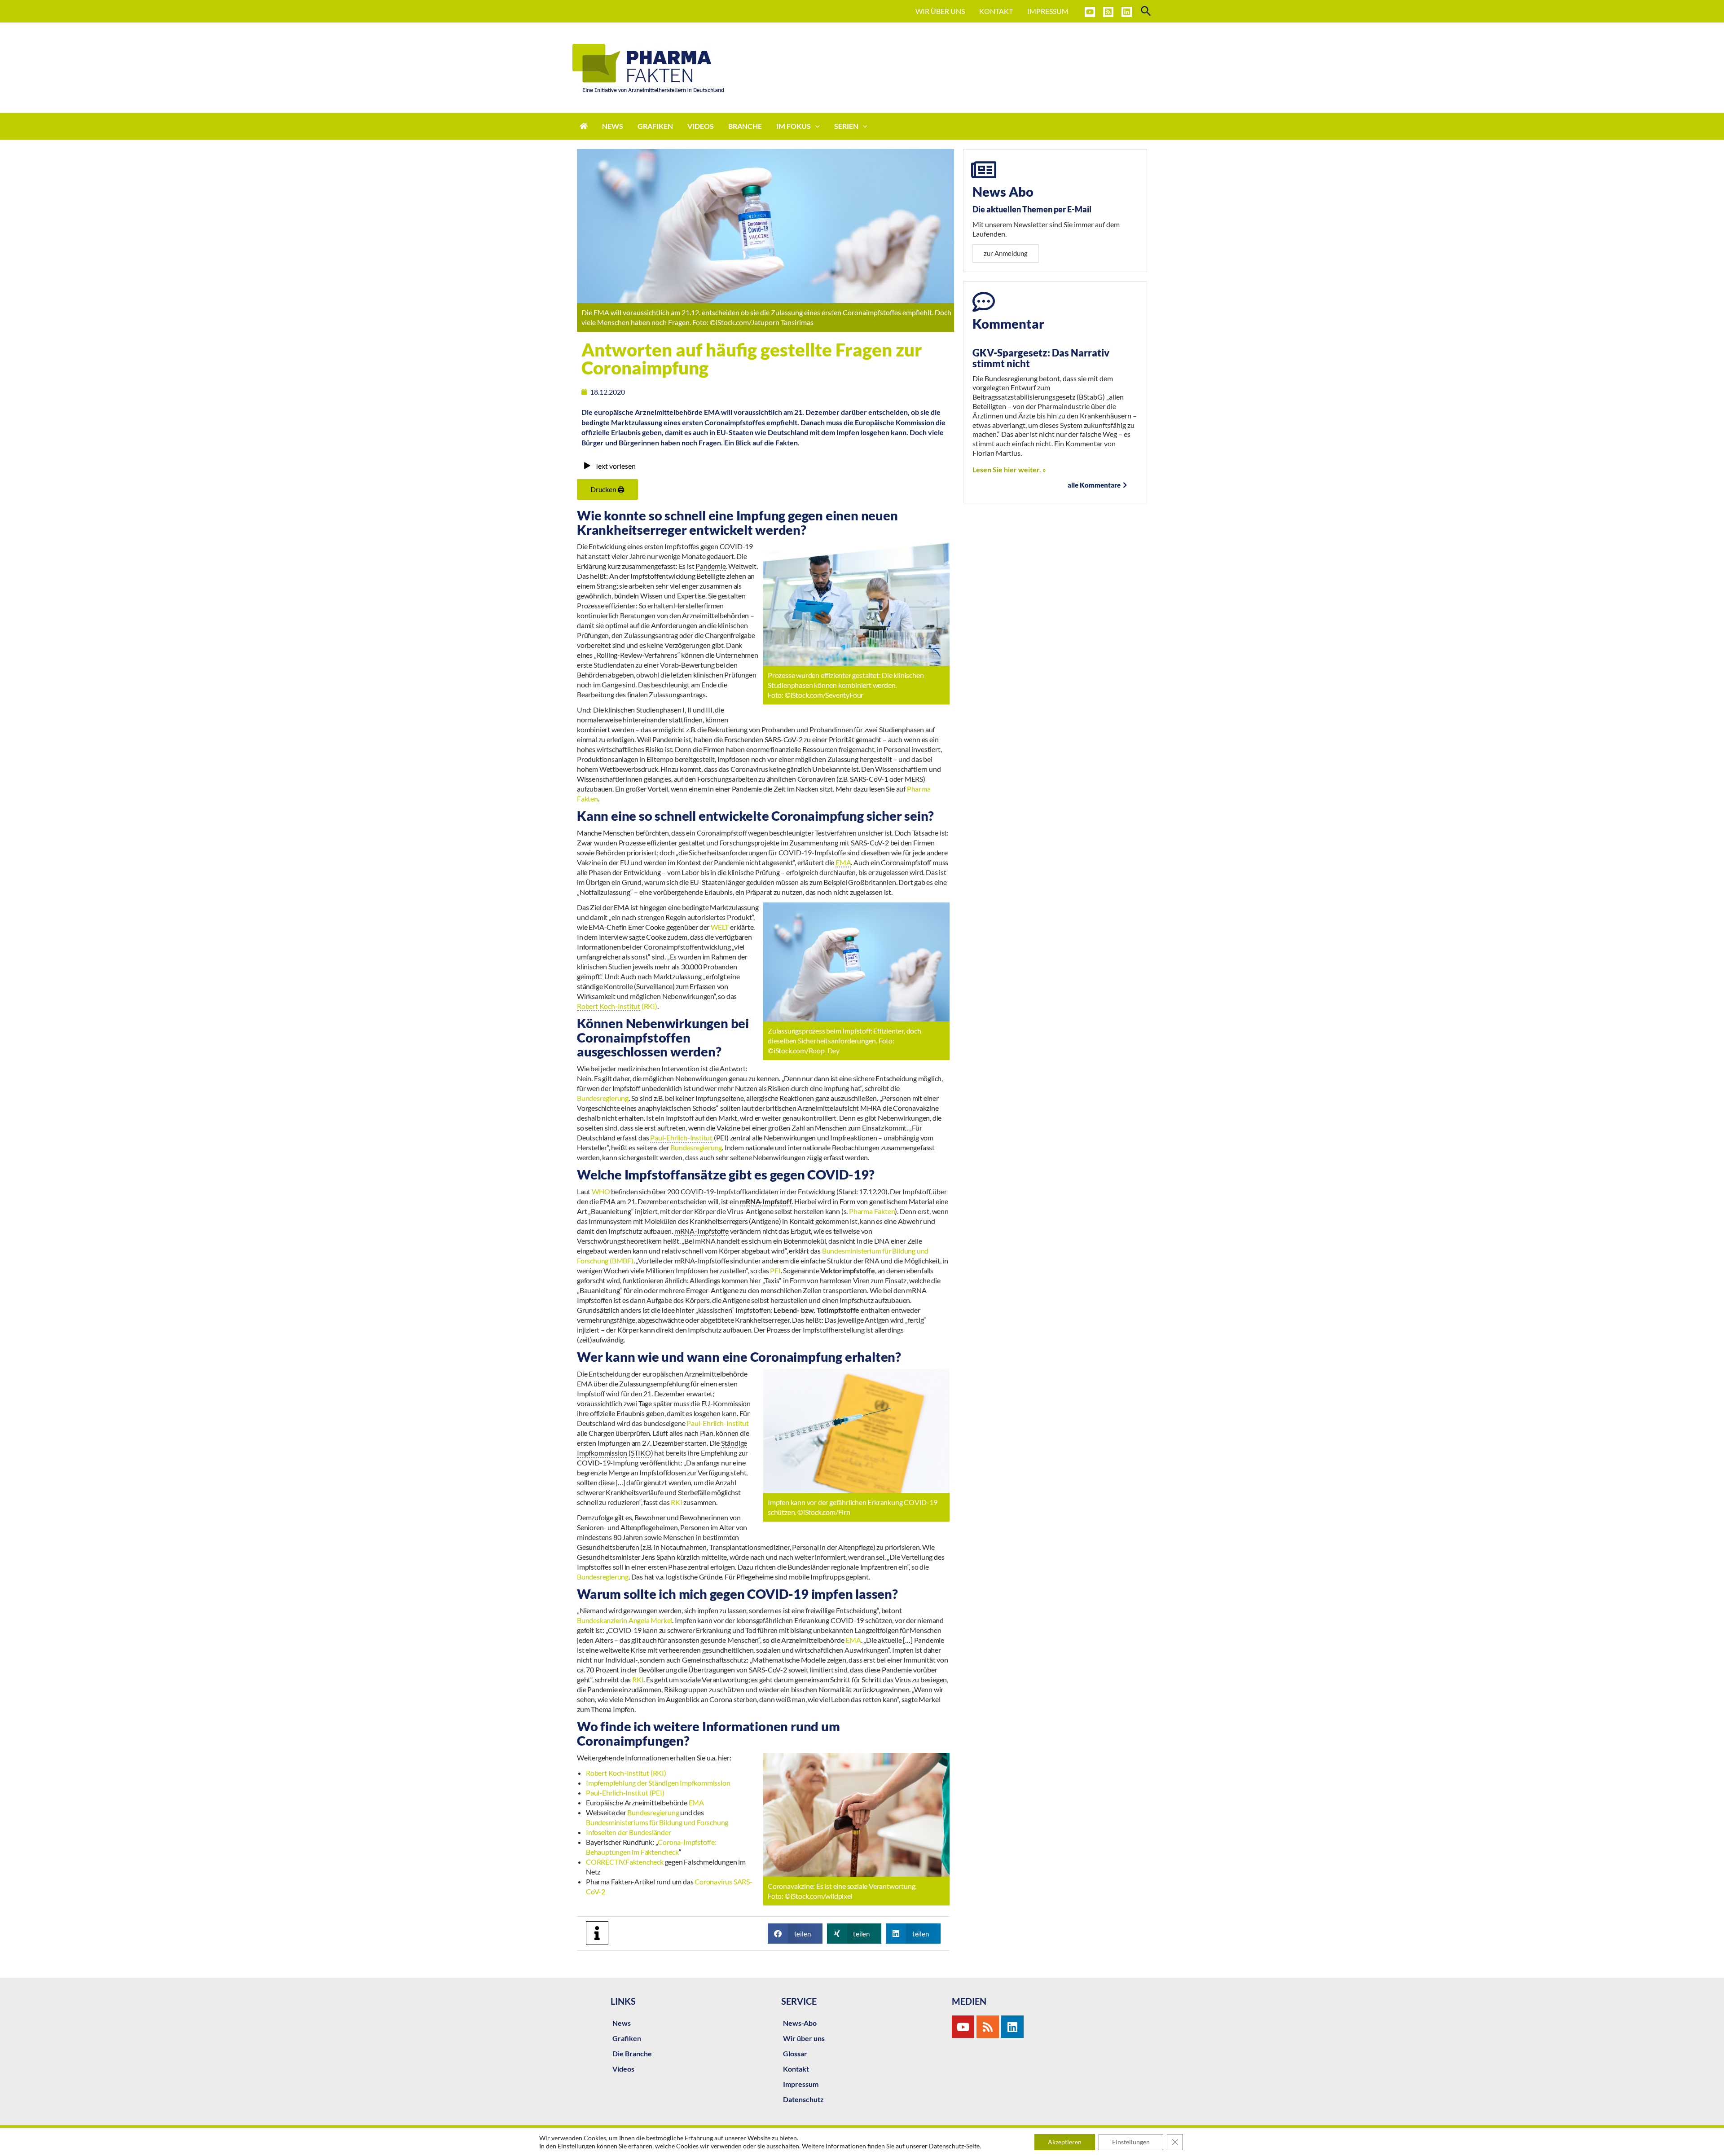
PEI (775, 1270)
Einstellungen (576, 2146)
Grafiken (627, 2038)
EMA (853, 1640)
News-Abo (800, 2023)
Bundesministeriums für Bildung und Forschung (657, 1822)
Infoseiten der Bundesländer (629, 1832)
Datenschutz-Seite (954, 2146)
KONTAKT (996, 11)
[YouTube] (1090, 12)
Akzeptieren (1065, 2142)
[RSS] (1108, 12)
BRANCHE (745, 126)
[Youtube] (963, 2027)
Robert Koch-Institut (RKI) (626, 1773)
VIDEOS (701, 126)
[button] (795, 1934)
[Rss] (988, 2027)
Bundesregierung (603, 1098)
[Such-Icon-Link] (1146, 11)
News (622, 2023)
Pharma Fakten (872, 1211)
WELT (720, 927)
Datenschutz (803, 2099)
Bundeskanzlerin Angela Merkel (625, 1620)
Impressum (801, 2084)
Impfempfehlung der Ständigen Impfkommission (658, 1783)
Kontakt (796, 2069)
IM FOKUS (794, 126)
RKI (677, 1502)
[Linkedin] (1127, 12)
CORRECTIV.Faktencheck (625, 1862)
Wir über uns (804, 2038)
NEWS (613, 126)
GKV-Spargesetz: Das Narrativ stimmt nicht (1041, 358)
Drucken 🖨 (607, 489)
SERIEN (846, 126)
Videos (623, 2069)
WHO (601, 1191)
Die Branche (632, 2053)
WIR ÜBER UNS (940, 11)
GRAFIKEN (655, 126)
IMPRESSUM (1048, 11)
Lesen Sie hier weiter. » (1009, 469)
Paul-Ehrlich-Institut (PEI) (625, 1793)
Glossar (795, 2053)
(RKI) (617, 1006)
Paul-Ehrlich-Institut (718, 1423)
